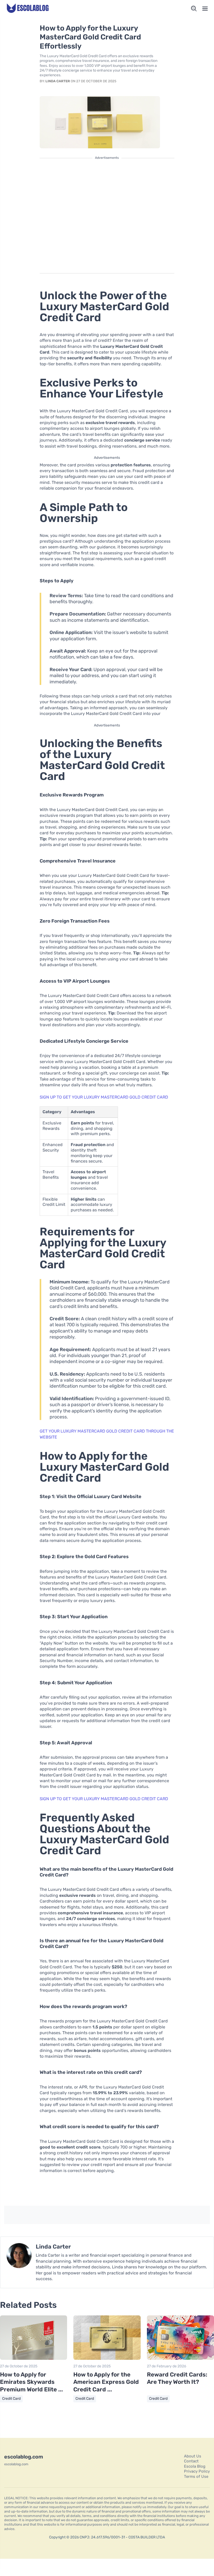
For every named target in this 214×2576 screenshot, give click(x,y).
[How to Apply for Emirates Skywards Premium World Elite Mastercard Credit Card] (34, 2359)
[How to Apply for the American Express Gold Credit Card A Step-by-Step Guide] (107, 2359)
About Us (193, 2456)
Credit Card (11, 2399)
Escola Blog (195, 2466)
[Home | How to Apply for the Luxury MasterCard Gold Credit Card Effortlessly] (28, 9)
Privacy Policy (197, 2471)
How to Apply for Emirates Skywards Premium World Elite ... (31, 2382)
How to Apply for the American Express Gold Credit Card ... (106, 2382)
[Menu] (205, 9)
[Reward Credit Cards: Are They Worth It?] (180, 2359)
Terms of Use (196, 2477)
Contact (191, 2461)
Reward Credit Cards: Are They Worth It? (177, 2378)
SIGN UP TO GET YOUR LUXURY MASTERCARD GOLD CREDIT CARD (104, 1097)
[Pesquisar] (194, 9)
